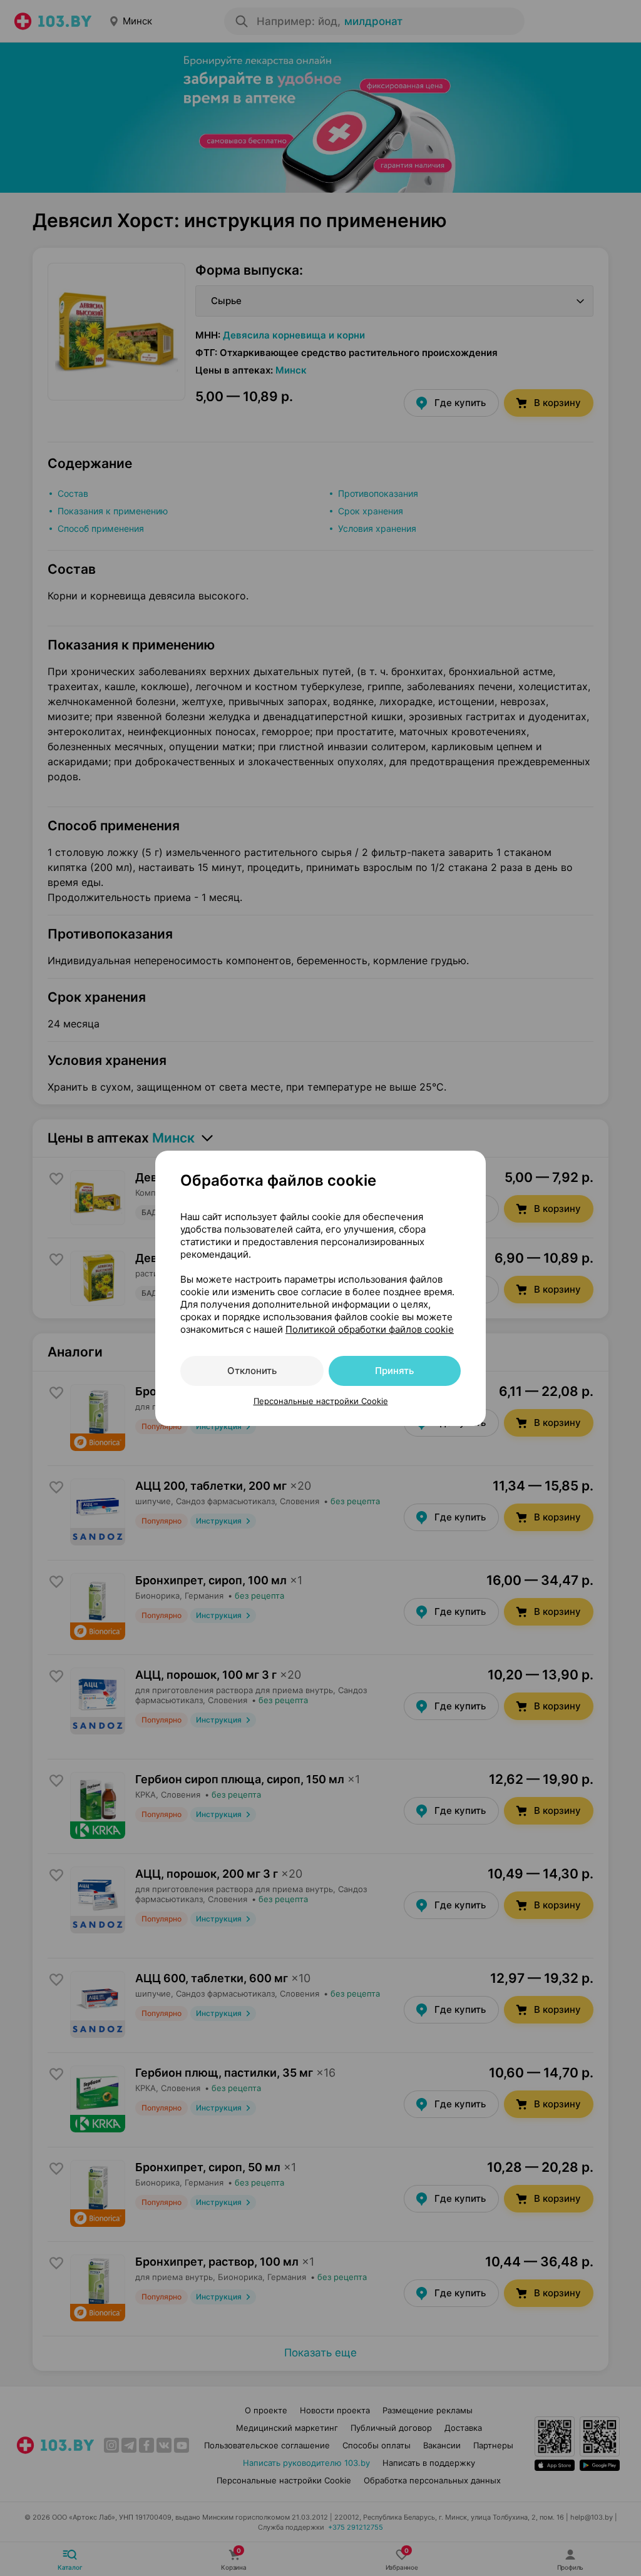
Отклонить (252, 1371)
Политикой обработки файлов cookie (370, 1329)
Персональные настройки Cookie (321, 1401)
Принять (394, 1371)
